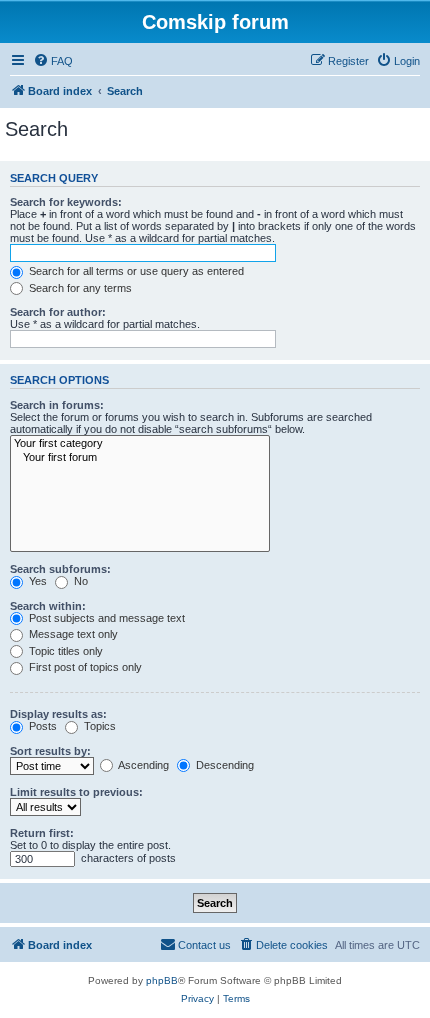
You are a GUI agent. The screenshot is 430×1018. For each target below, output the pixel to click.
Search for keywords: (66, 202)
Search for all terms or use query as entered (135, 271)
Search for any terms (79, 288)
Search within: (48, 606)
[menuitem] (53, 61)
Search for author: (58, 312)
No (79, 581)
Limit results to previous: (76, 792)
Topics (98, 726)
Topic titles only (64, 651)
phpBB (162, 980)
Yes (36, 581)
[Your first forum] (140, 458)
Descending (223, 765)
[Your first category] (140, 444)
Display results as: (58, 714)
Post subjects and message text (105, 618)
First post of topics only (84, 667)
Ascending (142, 765)
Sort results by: (50, 751)
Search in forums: (57, 405)
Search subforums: (60, 569)
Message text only (72, 634)
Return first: (42, 833)
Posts (41, 726)
